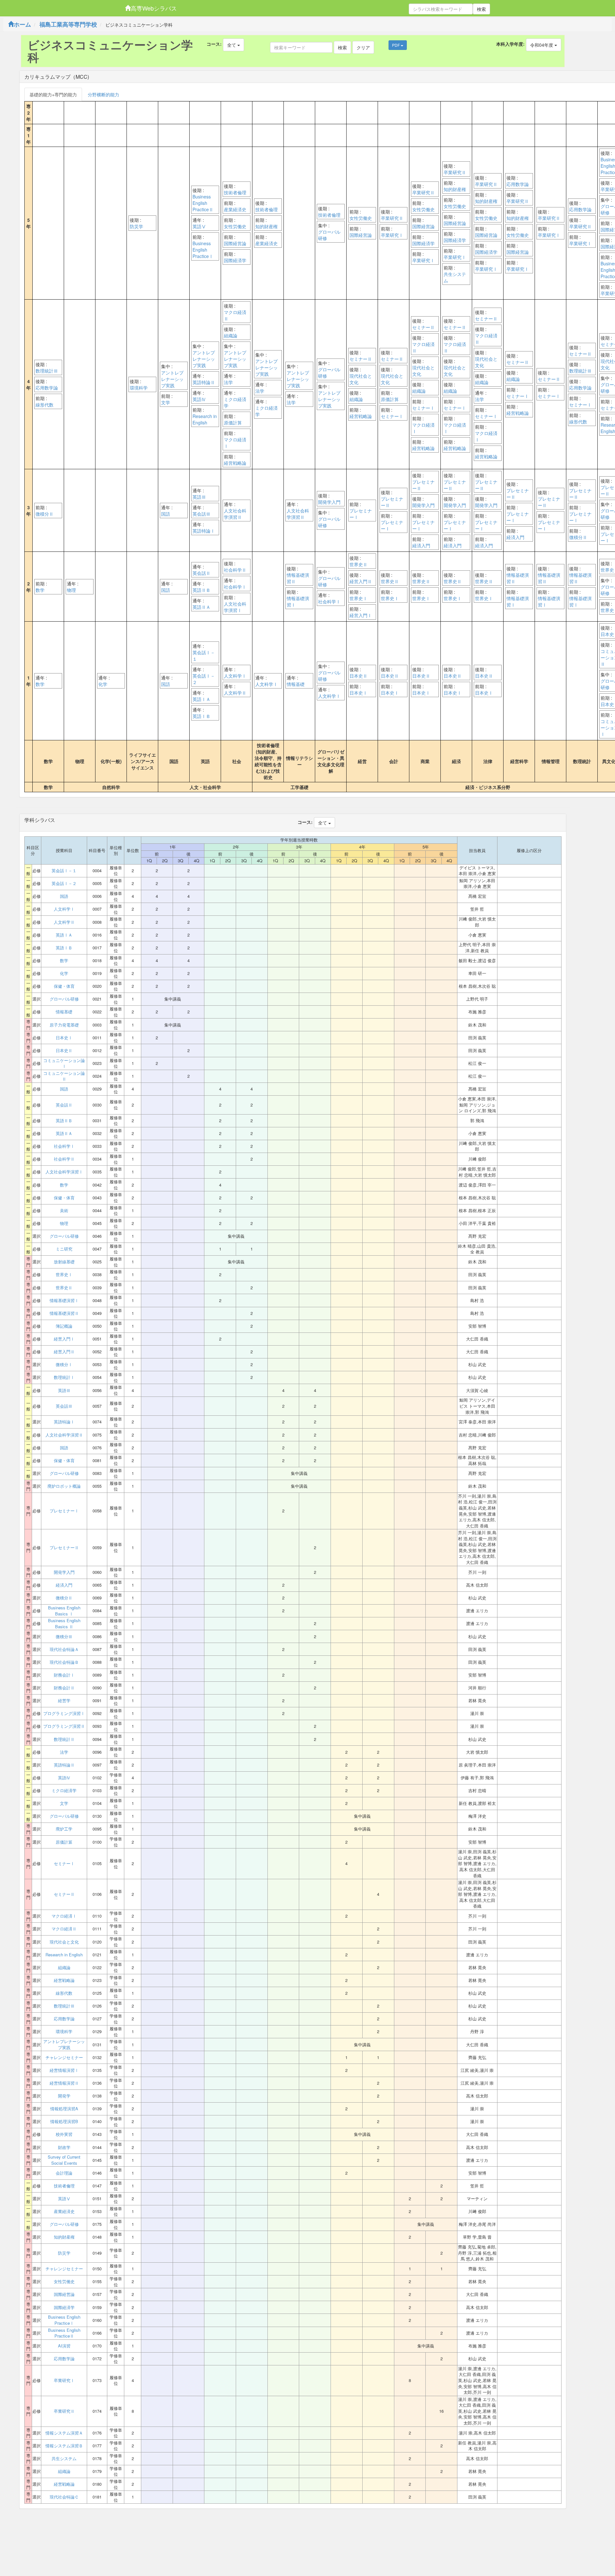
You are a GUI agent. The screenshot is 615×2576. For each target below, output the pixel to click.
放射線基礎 (64, 1262)
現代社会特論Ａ (64, 1649)
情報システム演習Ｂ (64, 2446)
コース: (214, 44)
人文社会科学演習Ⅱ (235, 514)
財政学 (64, 2147)
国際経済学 (235, 260)
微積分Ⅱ (45, 514)
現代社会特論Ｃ (64, 2497)
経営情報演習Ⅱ (64, 2083)
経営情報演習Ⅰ (64, 2070)
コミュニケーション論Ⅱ (64, 1076)
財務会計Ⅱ (64, 1688)
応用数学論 (518, 184)
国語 (166, 514)
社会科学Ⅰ (235, 587)
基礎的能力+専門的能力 (53, 94)
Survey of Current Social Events (64, 2160)
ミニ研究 (64, 1249)
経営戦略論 (235, 463)
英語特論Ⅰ (204, 531)
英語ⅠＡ (201, 699)
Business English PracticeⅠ (203, 250)
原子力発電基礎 (64, 1025)
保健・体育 (64, 986)
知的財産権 (266, 226)
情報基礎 (296, 684)
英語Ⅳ (199, 399)
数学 (40, 590)
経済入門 (421, 545)
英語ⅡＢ (201, 590)
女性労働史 (235, 226)
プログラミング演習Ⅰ (64, 1713)
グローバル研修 (329, 235)
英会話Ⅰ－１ (204, 656)
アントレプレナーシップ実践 (172, 379)
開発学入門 (329, 502)
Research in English (205, 419)
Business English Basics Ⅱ (64, 1624)
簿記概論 (64, 1326)
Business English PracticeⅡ (203, 203)
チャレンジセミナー (64, 2057)
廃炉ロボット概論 (64, 1486)
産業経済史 (235, 209)
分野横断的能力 (103, 94)
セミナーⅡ (361, 359)
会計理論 (64, 2173)
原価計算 (233, 423)
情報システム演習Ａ (64, 2433)
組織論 (231, 335)
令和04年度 (542, 45)
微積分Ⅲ (64, 1637)
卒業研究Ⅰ (392, 235)
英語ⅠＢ (201, 716)
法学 (228, 382)
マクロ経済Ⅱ (235, 315)
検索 (481, 9)
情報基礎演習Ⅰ (298, 601)
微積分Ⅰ (64, 1364)
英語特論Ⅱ (204, 382)
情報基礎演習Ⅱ (298, 578)
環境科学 (139, 388)
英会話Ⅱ (201, 573)
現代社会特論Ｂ (64, 1662)
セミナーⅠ (392, 416)
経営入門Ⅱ (361, 581)
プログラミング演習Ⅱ (64, 1726)
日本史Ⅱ (358, 676)
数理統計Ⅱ (64, 1739)
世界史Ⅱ (358, 564)
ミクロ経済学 (235, 402)
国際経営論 (235, 243)
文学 (166, 402)
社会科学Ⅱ (235, 570)
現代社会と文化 (361, 379)
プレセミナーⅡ (392, 502)
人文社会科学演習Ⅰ (235, 607)
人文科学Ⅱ (235, 693)
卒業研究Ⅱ (392, 218)
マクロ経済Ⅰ (235, 443)
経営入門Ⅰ (361, 615)
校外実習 (64, 2134)
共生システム (455, 277)
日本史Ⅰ (358, 693)
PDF (396, 45)
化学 (103, 684)
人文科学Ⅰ (235, 676)
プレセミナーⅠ (361, 514)
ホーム (22, 24)
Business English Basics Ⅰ (64, 1611)
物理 (71, 590)
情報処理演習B (64, 2121)
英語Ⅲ (199, 497)
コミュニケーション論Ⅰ (64, 1063)
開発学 (64, 2096)
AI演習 (64, 2346)
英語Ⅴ (199, 226)
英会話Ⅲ (201, 514)
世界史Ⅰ (358, 598)
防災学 (136, 226)
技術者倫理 (235, 192)
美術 (64, 1211)
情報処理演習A (64, 2109)
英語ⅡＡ (201, 607)
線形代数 (45, 405)
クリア (363, 47)
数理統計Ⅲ (47, 371)
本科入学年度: (510, 44)
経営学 (64, 1701)
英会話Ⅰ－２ (204, 679)
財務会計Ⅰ (64, 1675)
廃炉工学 (64, 1829)
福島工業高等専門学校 (68, 24)
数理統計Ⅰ (64, 1377)
